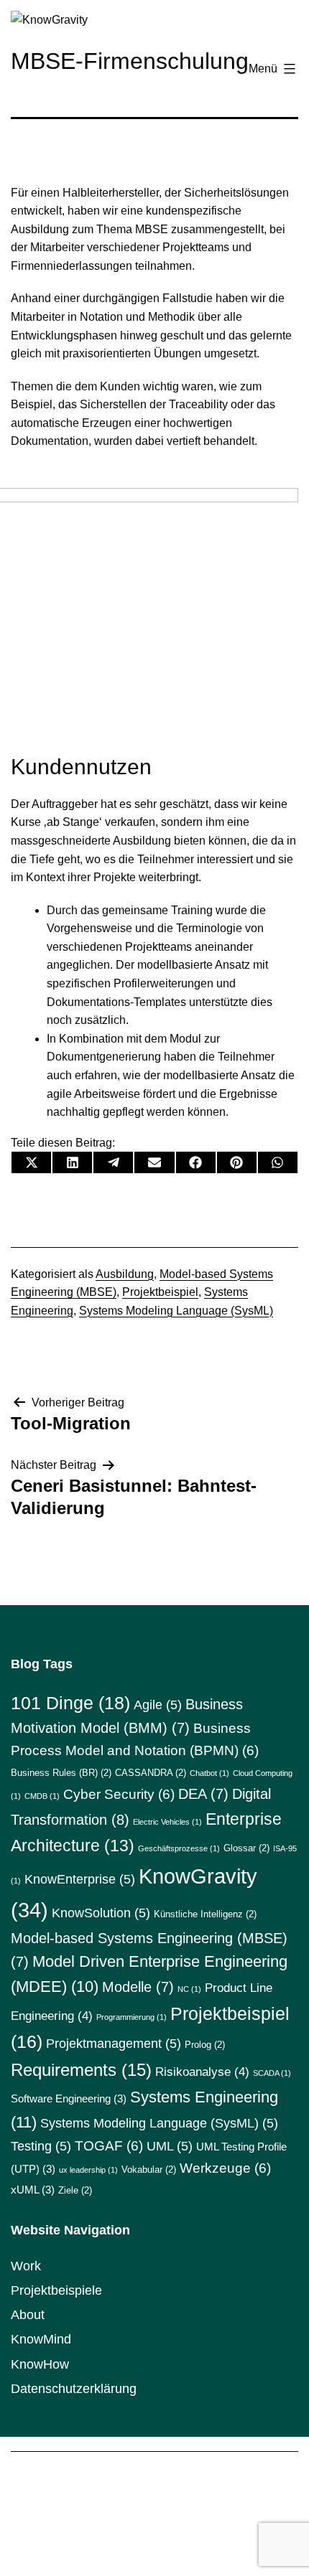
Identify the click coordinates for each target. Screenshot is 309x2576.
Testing (41, 2146)
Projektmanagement (114, 2044)
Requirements (81, 2070)
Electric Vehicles (167, 1822)
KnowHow (40, 2364)
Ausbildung (125, 1274)
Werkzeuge (225, 2168)
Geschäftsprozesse (179, 1848)
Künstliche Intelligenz (205, 1914)
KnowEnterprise (80, 1879)
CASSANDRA (151, 1773)
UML (170, 2146)
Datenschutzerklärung (74, 2389)
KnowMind (41, 2339)
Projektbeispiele (56, 2290)
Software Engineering (69, 2098)
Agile (158, 1705)
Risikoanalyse (202, 2072)
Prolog (205, 2045)
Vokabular (149, 2170)
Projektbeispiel (160, 1292)
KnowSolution (101, 1913)
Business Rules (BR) (61, 1773)
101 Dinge (70, 1703)
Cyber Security (119, 1794)
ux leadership (88, 2170)
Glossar (246, 1848)
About (28, 2315)
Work (26, 2266)
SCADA (272, 2073)
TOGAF (109, 2146)
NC (189, 1989)
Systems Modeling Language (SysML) (176, 1311)
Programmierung (132, 2017)
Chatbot (209, 1773)
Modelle (138, 1987)
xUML (33, 2190)
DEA (203, 1794)
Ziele (75, 2190)
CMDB (42, 1796)
